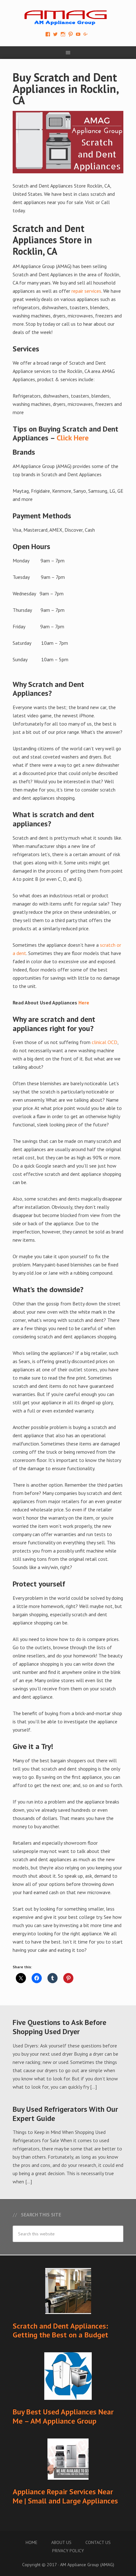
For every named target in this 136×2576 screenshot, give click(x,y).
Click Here (73, 438)
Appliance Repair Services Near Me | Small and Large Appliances (65, 2496)
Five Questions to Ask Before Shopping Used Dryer (59, 2027)
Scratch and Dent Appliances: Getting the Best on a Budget (60, 2330)
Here (84, 1003)
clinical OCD (105, 1042)
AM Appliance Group (68, 16)
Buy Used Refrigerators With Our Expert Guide (65, 2114)
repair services (86, 291)
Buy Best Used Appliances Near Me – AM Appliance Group (63, 2416)
